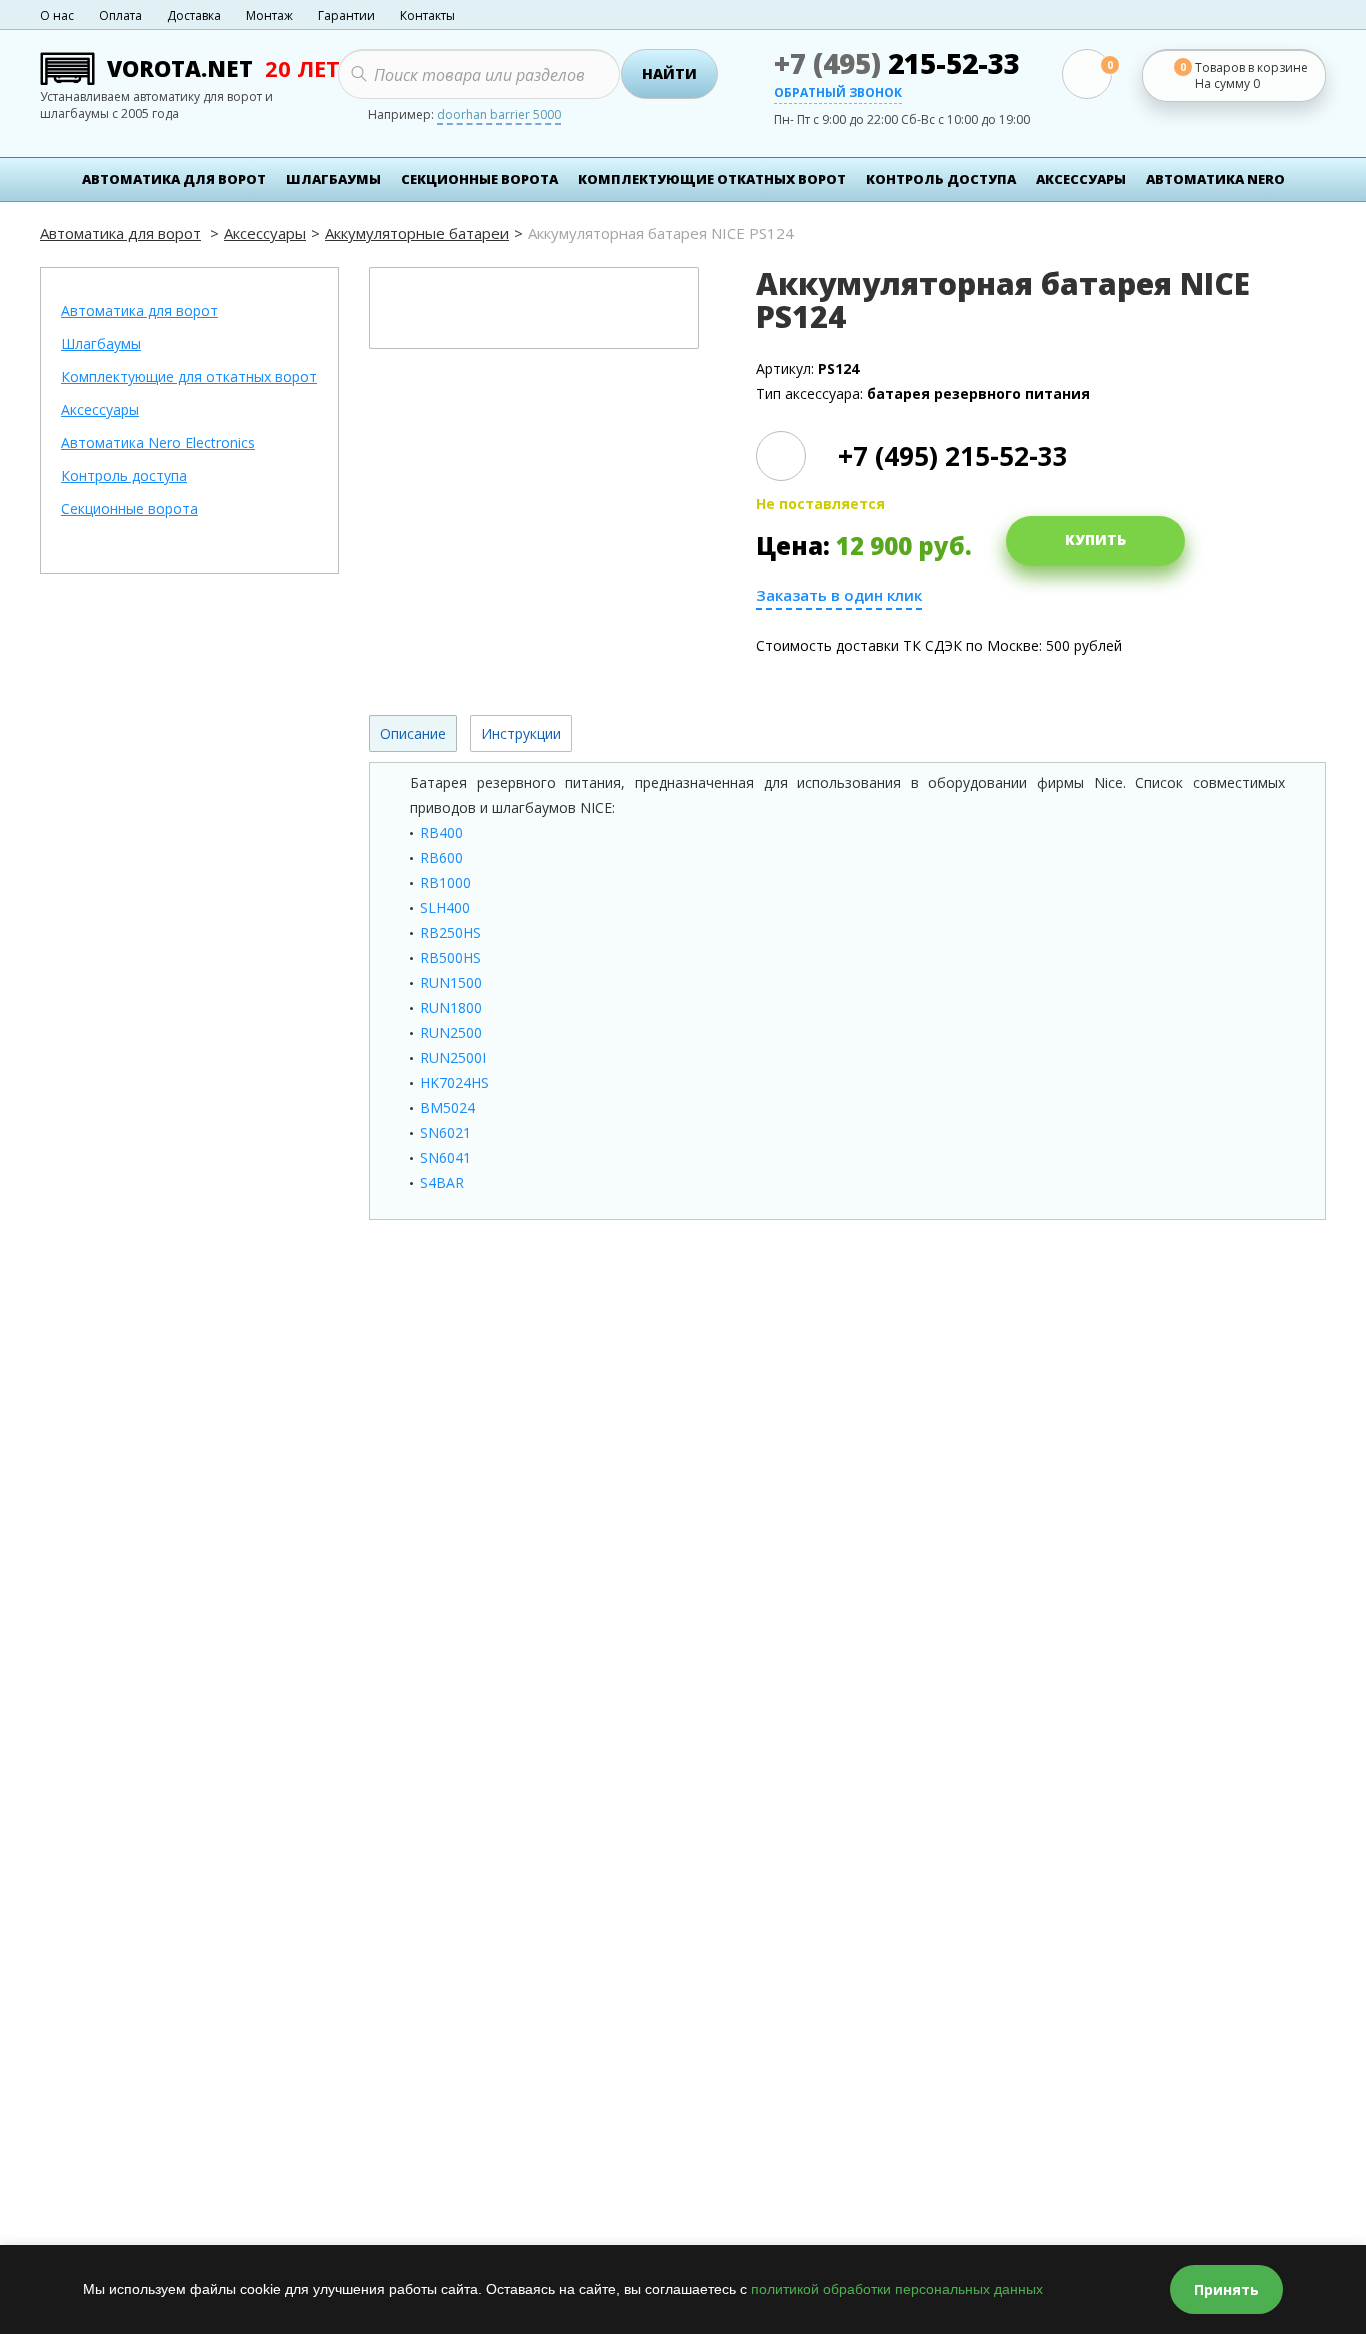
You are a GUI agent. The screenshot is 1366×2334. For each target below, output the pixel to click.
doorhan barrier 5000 (499, 116)
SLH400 (445, 907)
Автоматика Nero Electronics (158, 443)
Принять (1226, 2289)
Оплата (120, 15)
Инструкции (521, 733)
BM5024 (447, 1107)
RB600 (441, 857)
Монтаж (269, 15)
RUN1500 (451, 982)
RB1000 (445, 882)
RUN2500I (453, 1057)
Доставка (194, 15)
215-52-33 (897, 63)
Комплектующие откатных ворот (712, 179)
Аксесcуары (1081, 179)
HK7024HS (454, 1082)
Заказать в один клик (839, 595)
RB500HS (450, 957)
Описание (413, 733)
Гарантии (346, 15)
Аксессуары (265, 233)
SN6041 (445, 1157)
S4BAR (442, 1182)
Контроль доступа (941, 179)
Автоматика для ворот (174, 179)
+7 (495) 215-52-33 (953, 456)
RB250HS (450, 932)
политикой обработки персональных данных (897, 2289)
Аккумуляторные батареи (417, 233)
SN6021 (445, 1132)
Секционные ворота (479, 179)
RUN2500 (451, 1032)
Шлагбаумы (333, 179)
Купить (1095, 539)
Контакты (427, 15)
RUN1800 (451, 1007)
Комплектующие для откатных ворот (189, 377)
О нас (57, 15)
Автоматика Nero (1215, 179)
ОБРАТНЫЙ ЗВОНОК (838, 94)
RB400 (441, 832)
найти (669, 73)
